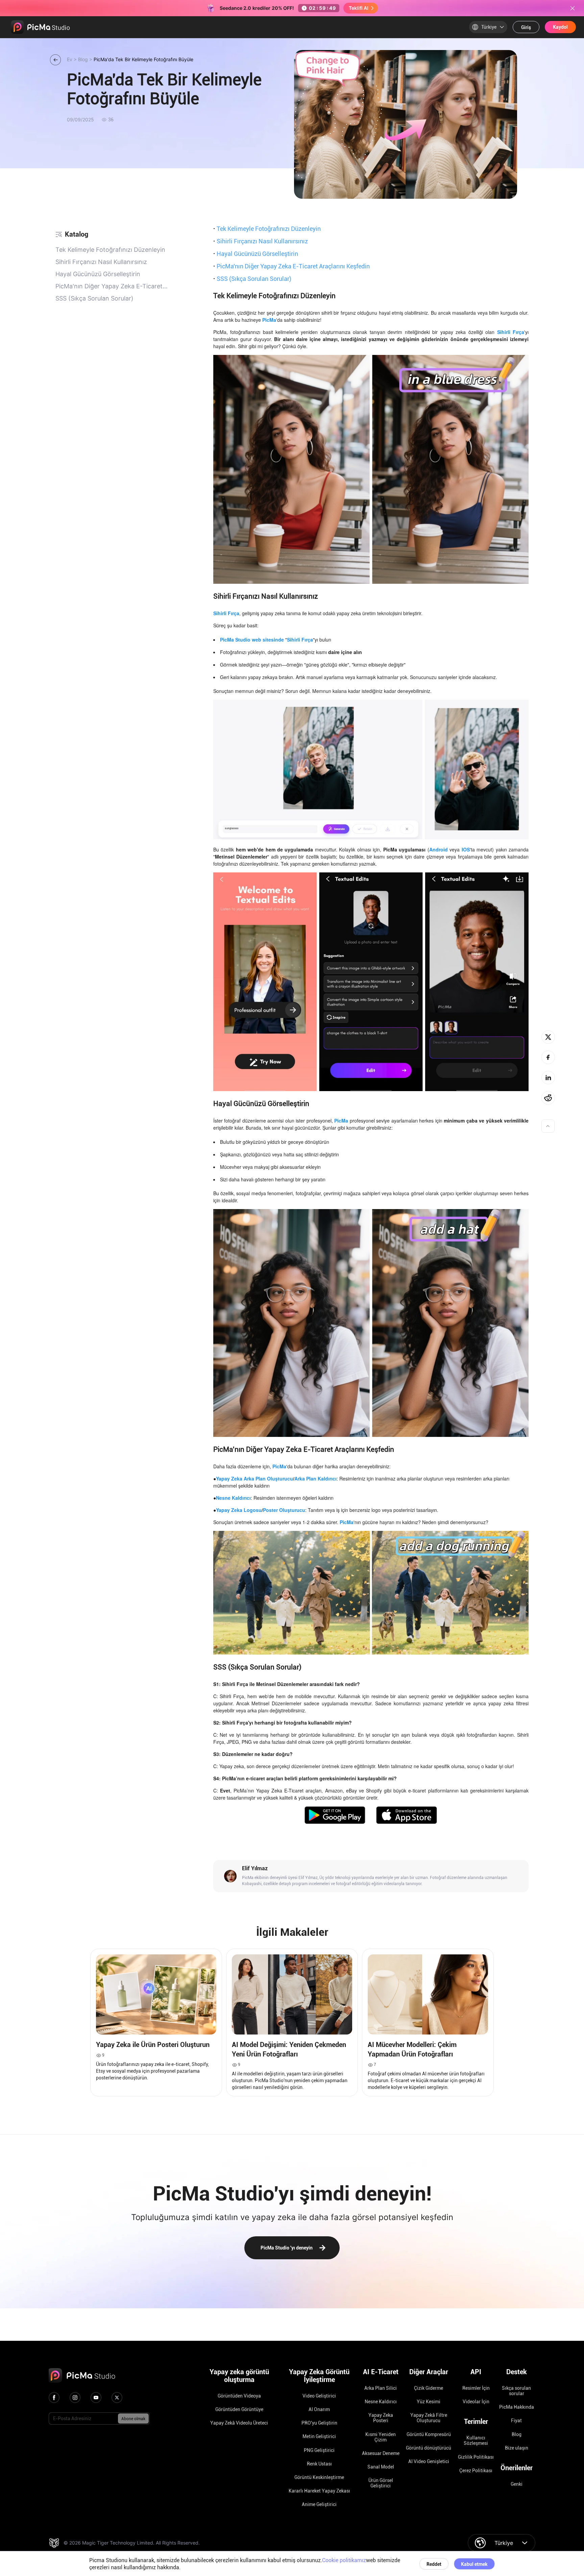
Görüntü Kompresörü (429, 2434)
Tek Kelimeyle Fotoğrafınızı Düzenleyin (267, 228)
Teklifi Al (359, 8)
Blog (517, 2434)
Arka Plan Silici (381, 2388)
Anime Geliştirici (319, 2504)
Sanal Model (381, 2467)
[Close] (573, 8)
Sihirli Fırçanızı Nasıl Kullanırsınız (261, 241)
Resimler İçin (476, 2388)
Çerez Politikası (476, 2471)
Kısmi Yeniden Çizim (381, 2437)
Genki (517, 2484)
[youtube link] (96, 2398)
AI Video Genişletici (429, 2461)
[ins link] (75, 2398)
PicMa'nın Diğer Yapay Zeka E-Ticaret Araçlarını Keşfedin (291, 266)
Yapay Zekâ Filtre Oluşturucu (429, 2418)
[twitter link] (117, 2398)
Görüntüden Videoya (239, 2396)
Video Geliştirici (319, 2396)
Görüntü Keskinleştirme (319, 2477)
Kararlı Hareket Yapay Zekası (319, 2491)
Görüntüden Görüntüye (239, 2409)
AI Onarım (319, 2409)
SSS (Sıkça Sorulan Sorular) (252, 279)
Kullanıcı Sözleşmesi (476, 2440)
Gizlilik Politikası (476, 2457)
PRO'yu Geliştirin (319, 2423)
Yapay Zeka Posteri (381, 2418)
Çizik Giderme (429, 2388)
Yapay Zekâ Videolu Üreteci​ (239, 2423)
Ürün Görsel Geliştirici (381, 2483)
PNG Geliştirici (319, 2450)
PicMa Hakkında (517, 2407)
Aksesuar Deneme (381, 2453)
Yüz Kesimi (429, 2402)
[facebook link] (54, 2398)
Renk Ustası (319, 2464)
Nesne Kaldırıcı (381, 2402)
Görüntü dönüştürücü (429, 2448)
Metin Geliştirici (319, 2436)
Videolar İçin (476, 2402)
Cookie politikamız (344, 2560)
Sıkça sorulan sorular (516, 2391)
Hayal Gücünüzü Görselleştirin (256, 254)
